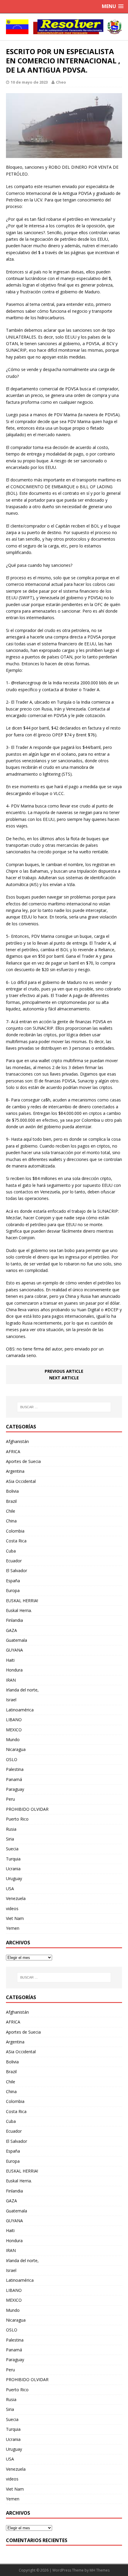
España (13, 1581)
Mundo (13, 1739)
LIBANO (14, 1720)
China (11, 1521)
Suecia (12, 1849)
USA (10, 1889)
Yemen (13, 1928)
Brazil (11, 1501)
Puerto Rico (17, 1819)
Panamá (14, 1779)
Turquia (13, 1859)
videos (12, 1908)
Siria (10, 1839)
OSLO (12, 1759)
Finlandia (14, 1620)
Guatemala (17, 1640)
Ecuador (14, 1561)
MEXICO (14, 1730)
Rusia (11, 1829)
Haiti (10, 1660)
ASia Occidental (21, 1481)
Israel (11, 1700)
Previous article (64, 1371)
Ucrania (13, 1869)
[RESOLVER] (64, 27)
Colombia (15, 1531)
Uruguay (14, 1878)
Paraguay (15, 1789)
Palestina (15, 1769)
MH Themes (100, 2570)
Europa (13, 1590)
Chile (11, 1511)
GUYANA (14, 1650)
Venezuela (16, 1898)
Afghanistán (17, 1441)
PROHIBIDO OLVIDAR (27, 1809)
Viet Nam (15, 1918)
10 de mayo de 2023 (29, 82)
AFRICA (13, 1451)
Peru (10, 1799)
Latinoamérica (20, 1710)
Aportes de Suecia (23, 1461)
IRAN (11, 1680)
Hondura (14, 1670)
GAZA (11, 1630)
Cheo (61, 82)
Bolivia (12, 1491)
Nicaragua (16, 1749)
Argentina (15, 1471)
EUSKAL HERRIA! (22, 1601)
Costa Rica (16, 1541)
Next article (64, 1378)
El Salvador (17, 1571)
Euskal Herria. (19, 1610)
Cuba (11, 1551)
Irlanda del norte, (22, 1690)
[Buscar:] (64, 1407)
